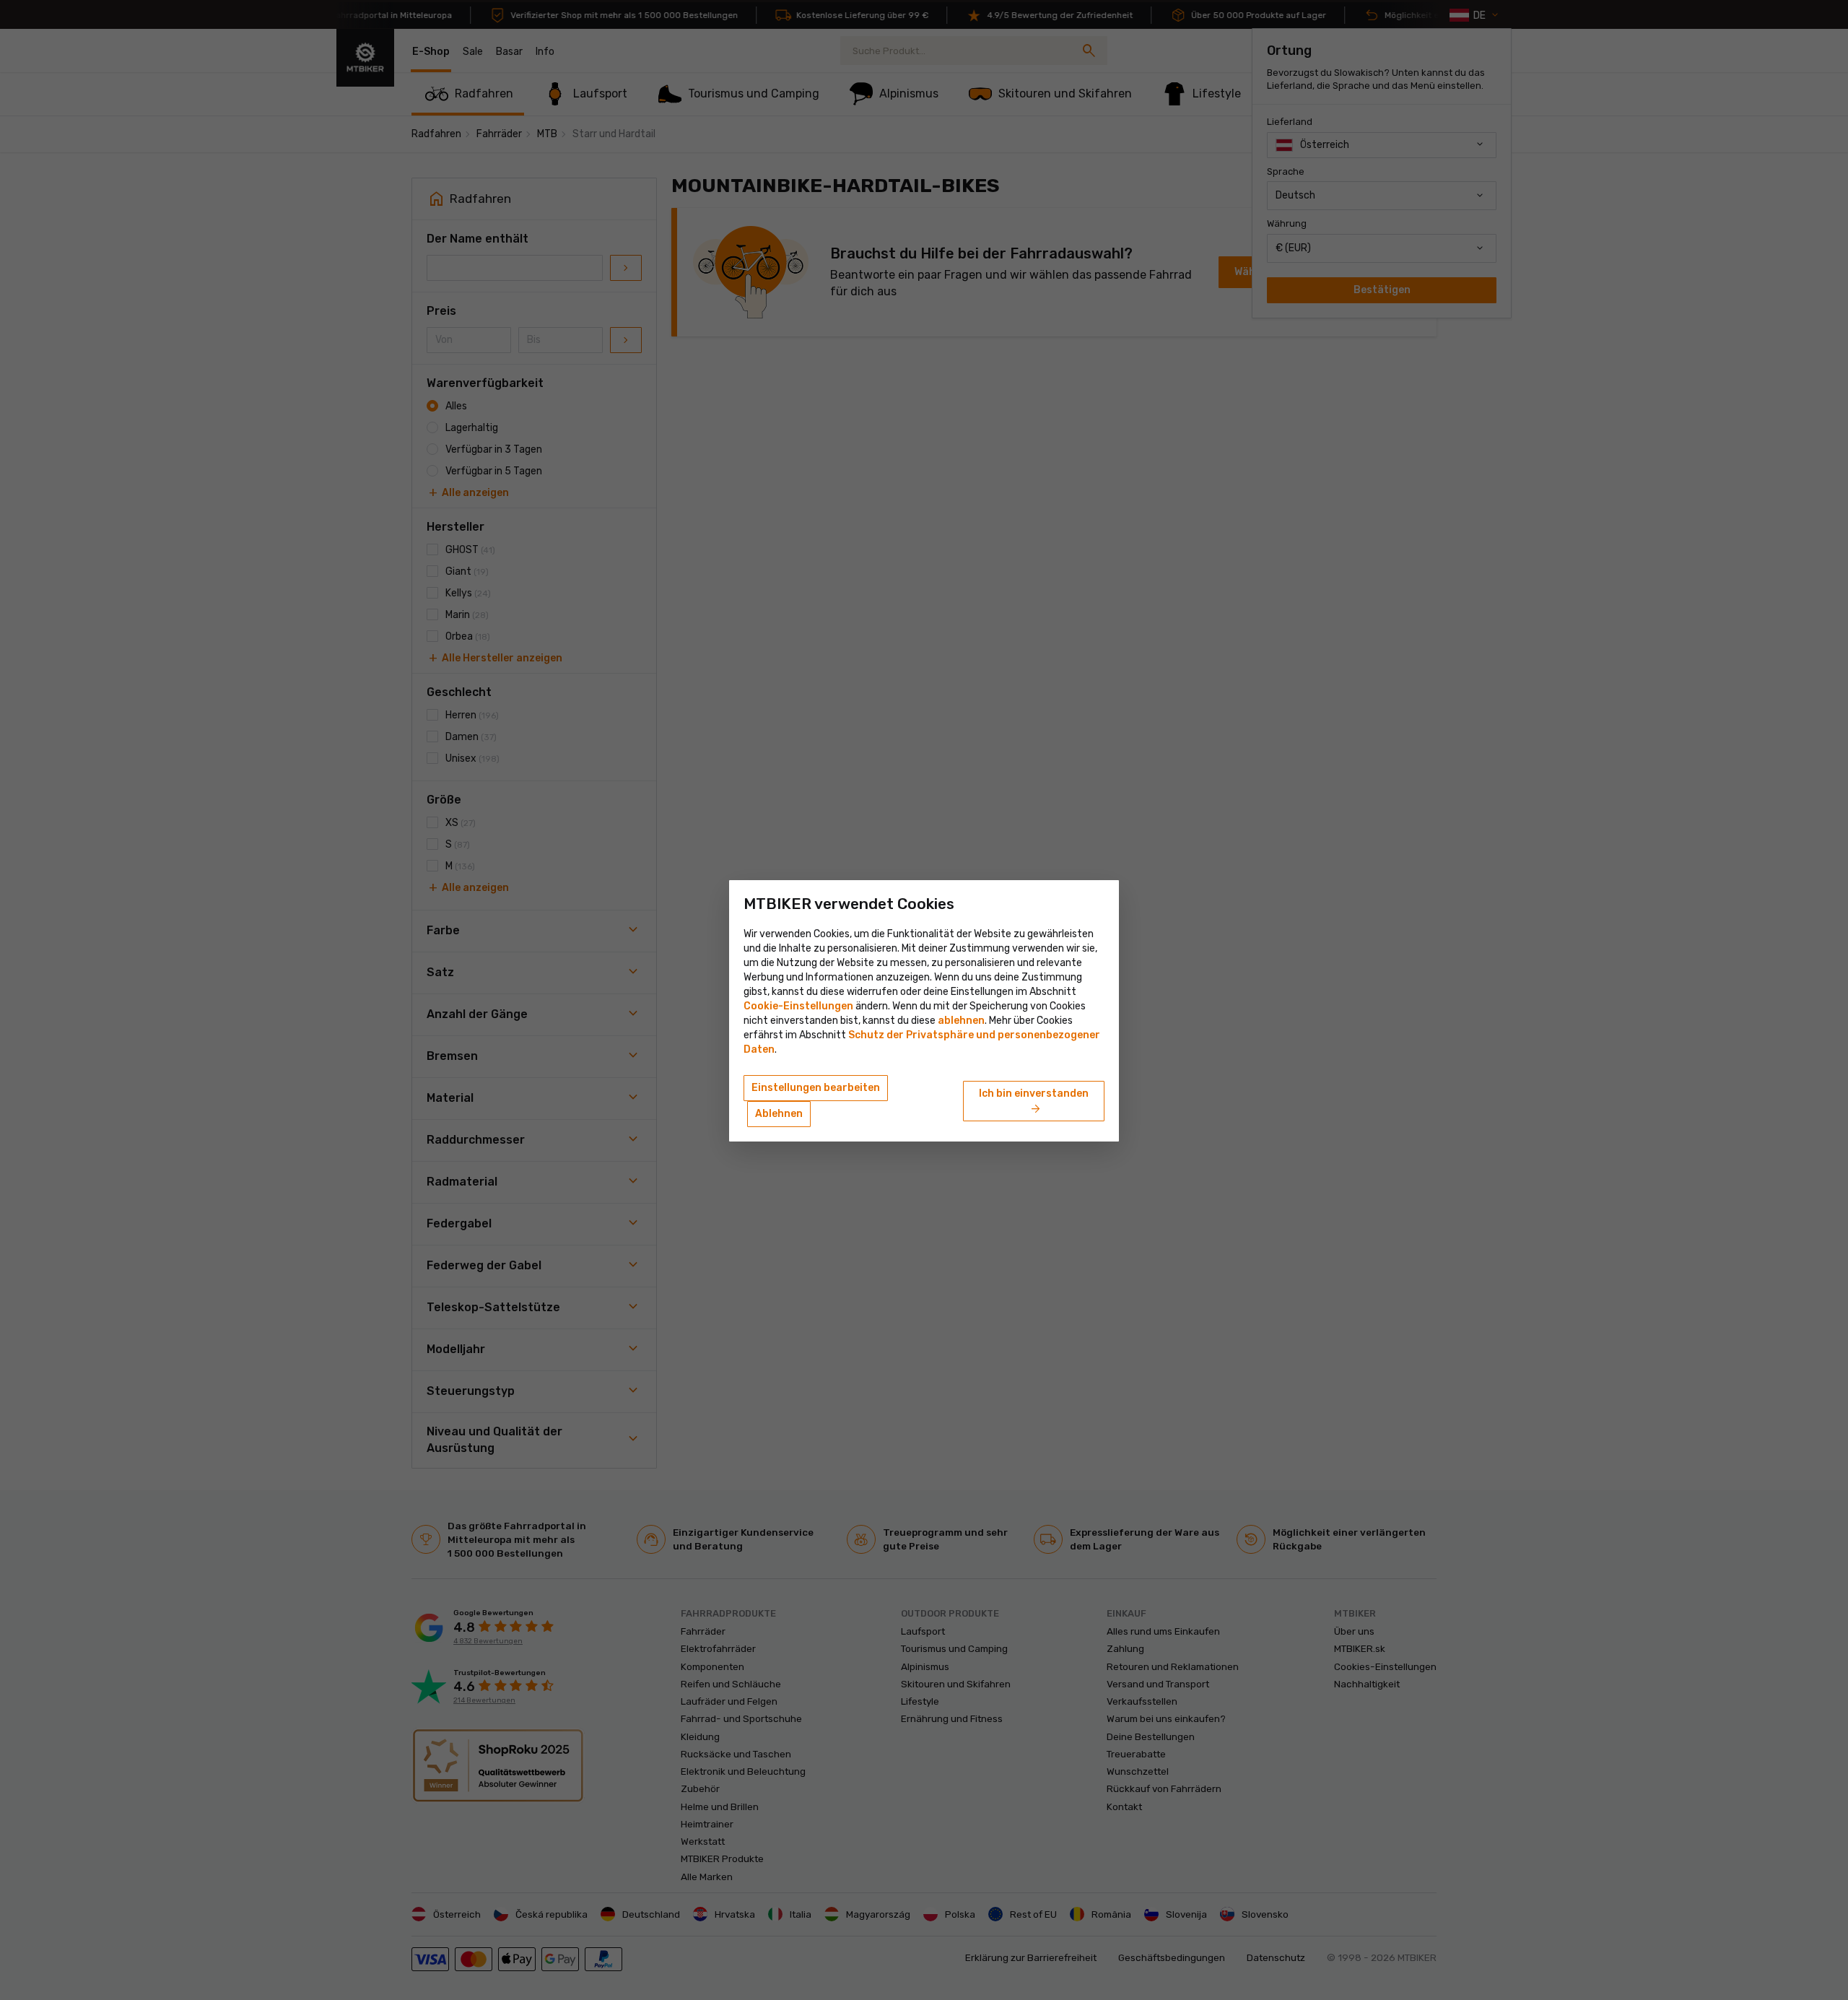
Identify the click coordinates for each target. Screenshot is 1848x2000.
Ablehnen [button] (779, 1114)
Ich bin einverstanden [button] (1034, 1102)
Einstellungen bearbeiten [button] (816, 1088)
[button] (961, 1021)
